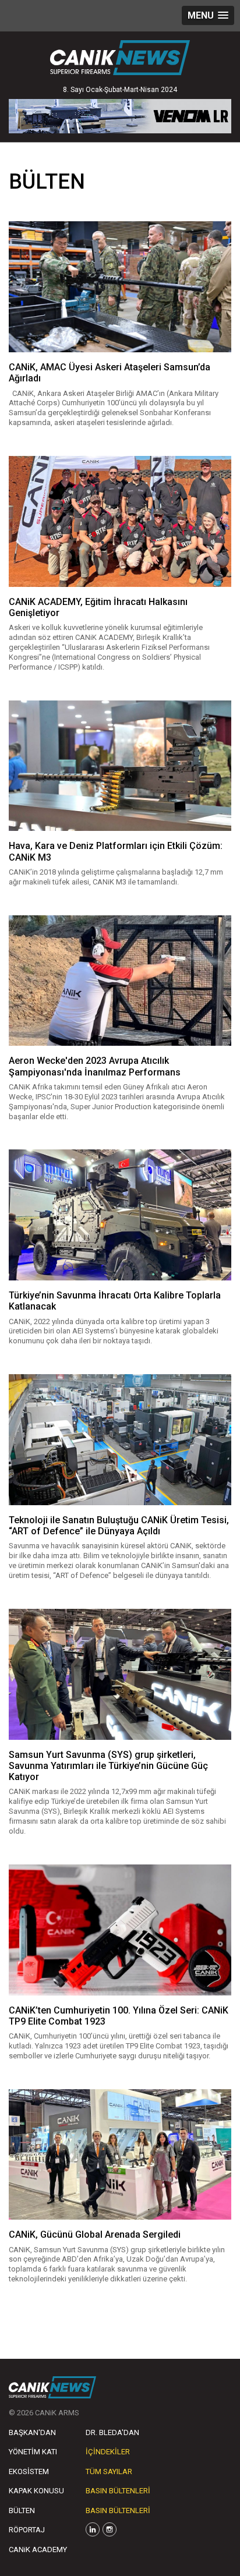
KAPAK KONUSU (36, 2491)
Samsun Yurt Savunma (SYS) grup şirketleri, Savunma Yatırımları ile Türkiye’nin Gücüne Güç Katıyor (108, 1766)
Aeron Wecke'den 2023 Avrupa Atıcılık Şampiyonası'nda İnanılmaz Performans (95, 1066)
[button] (208, 15)
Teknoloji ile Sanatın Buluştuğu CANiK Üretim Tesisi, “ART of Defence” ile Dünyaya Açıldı (119, 1526)
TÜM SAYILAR (109, 2471)
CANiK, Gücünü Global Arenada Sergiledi (95, 2234)
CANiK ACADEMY (38, 2550)
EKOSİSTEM (29, 2471)
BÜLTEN (22, 2510)
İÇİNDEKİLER (108, 2452)
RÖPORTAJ (27, 2530)
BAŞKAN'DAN (32, 2432)
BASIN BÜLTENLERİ (118, 2491)
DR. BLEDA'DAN (112, 2432)
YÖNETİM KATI (33, 2452)
